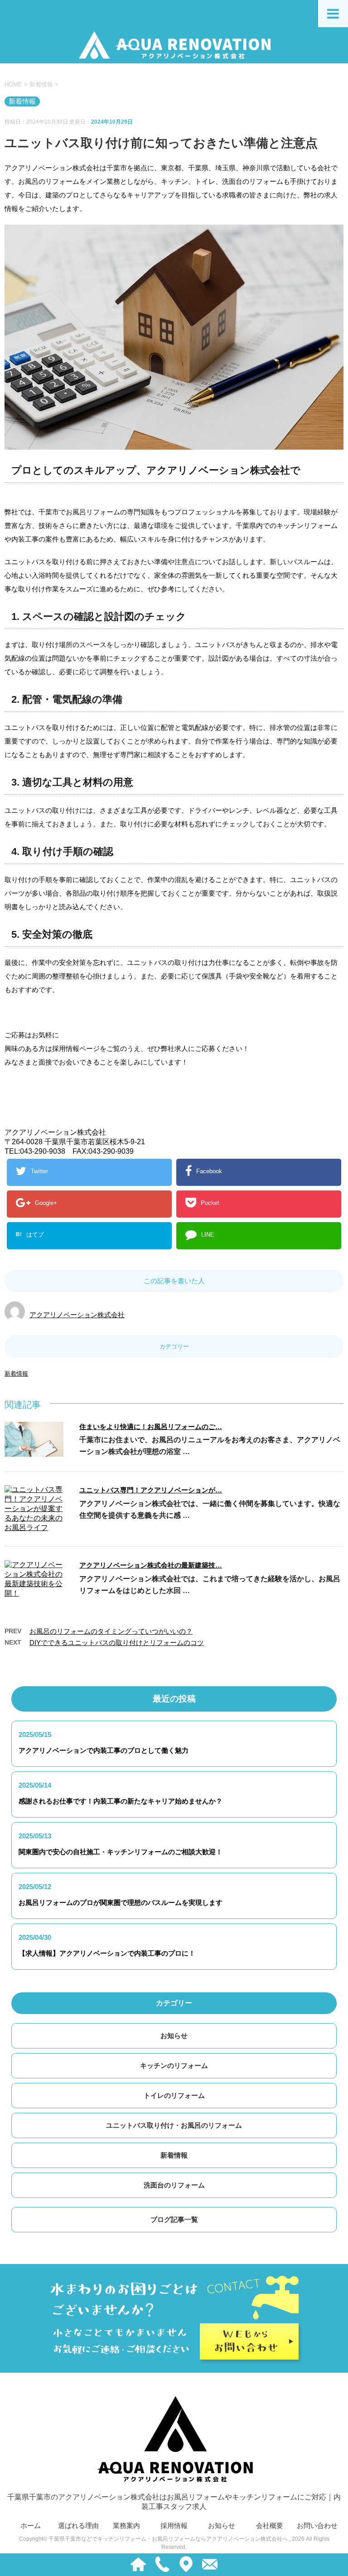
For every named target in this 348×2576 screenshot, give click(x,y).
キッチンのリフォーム (174, 2065)
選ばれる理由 (78, 2526)
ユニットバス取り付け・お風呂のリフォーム (174, 2125)
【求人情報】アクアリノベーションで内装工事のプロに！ (107, 1953)
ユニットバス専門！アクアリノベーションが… (151, 1490)
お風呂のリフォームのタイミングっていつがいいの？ (111, 1631)
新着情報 (16, 1374)
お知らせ (174, 2036)
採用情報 (174, 2526)
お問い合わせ (317, 2526)
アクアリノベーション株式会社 (77, 1315)
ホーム (31, 2526)
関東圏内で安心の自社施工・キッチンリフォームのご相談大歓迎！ (121, 1852)
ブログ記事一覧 (174, 2219)
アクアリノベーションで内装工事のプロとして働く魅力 (104, 1750)
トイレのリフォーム (174, 2095)
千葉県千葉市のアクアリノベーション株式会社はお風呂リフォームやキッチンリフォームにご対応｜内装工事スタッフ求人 (174, 2502)
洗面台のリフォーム (174, 2185)
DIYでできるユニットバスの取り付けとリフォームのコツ (117, 1643)
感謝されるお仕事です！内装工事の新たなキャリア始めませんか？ (121, 1801)
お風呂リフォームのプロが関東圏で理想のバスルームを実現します (121, 1902)
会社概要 (270, 2526)
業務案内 (126, 2526)
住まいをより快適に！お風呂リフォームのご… (151, 1427)
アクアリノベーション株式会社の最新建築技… (151, 1565)
